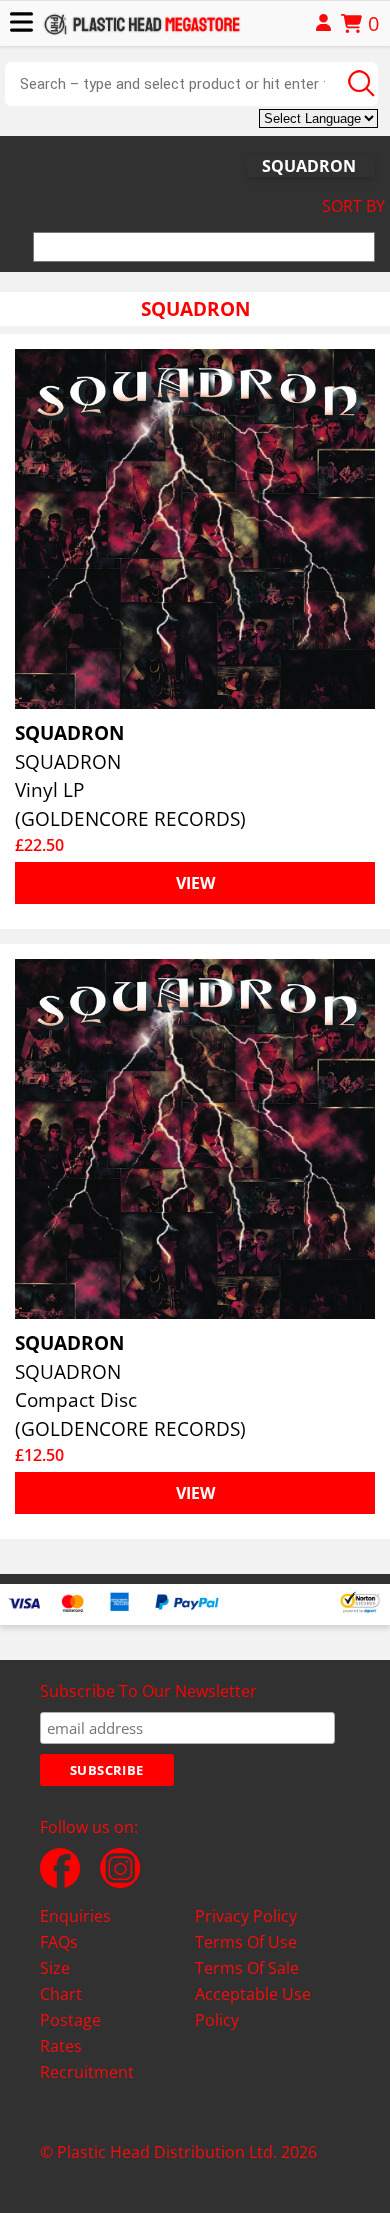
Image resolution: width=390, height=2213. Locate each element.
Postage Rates (70, 2033)
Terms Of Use (246, 1942)
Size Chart (61, 1981)
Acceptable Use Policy (253, 2007)
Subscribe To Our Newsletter (148, 1691)
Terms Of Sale (247, 1968)
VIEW (195, 883)
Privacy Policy (246, 1916)
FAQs (59, 1942)
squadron (309, 166)
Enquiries (75, 1916)
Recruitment (87, 2072)
